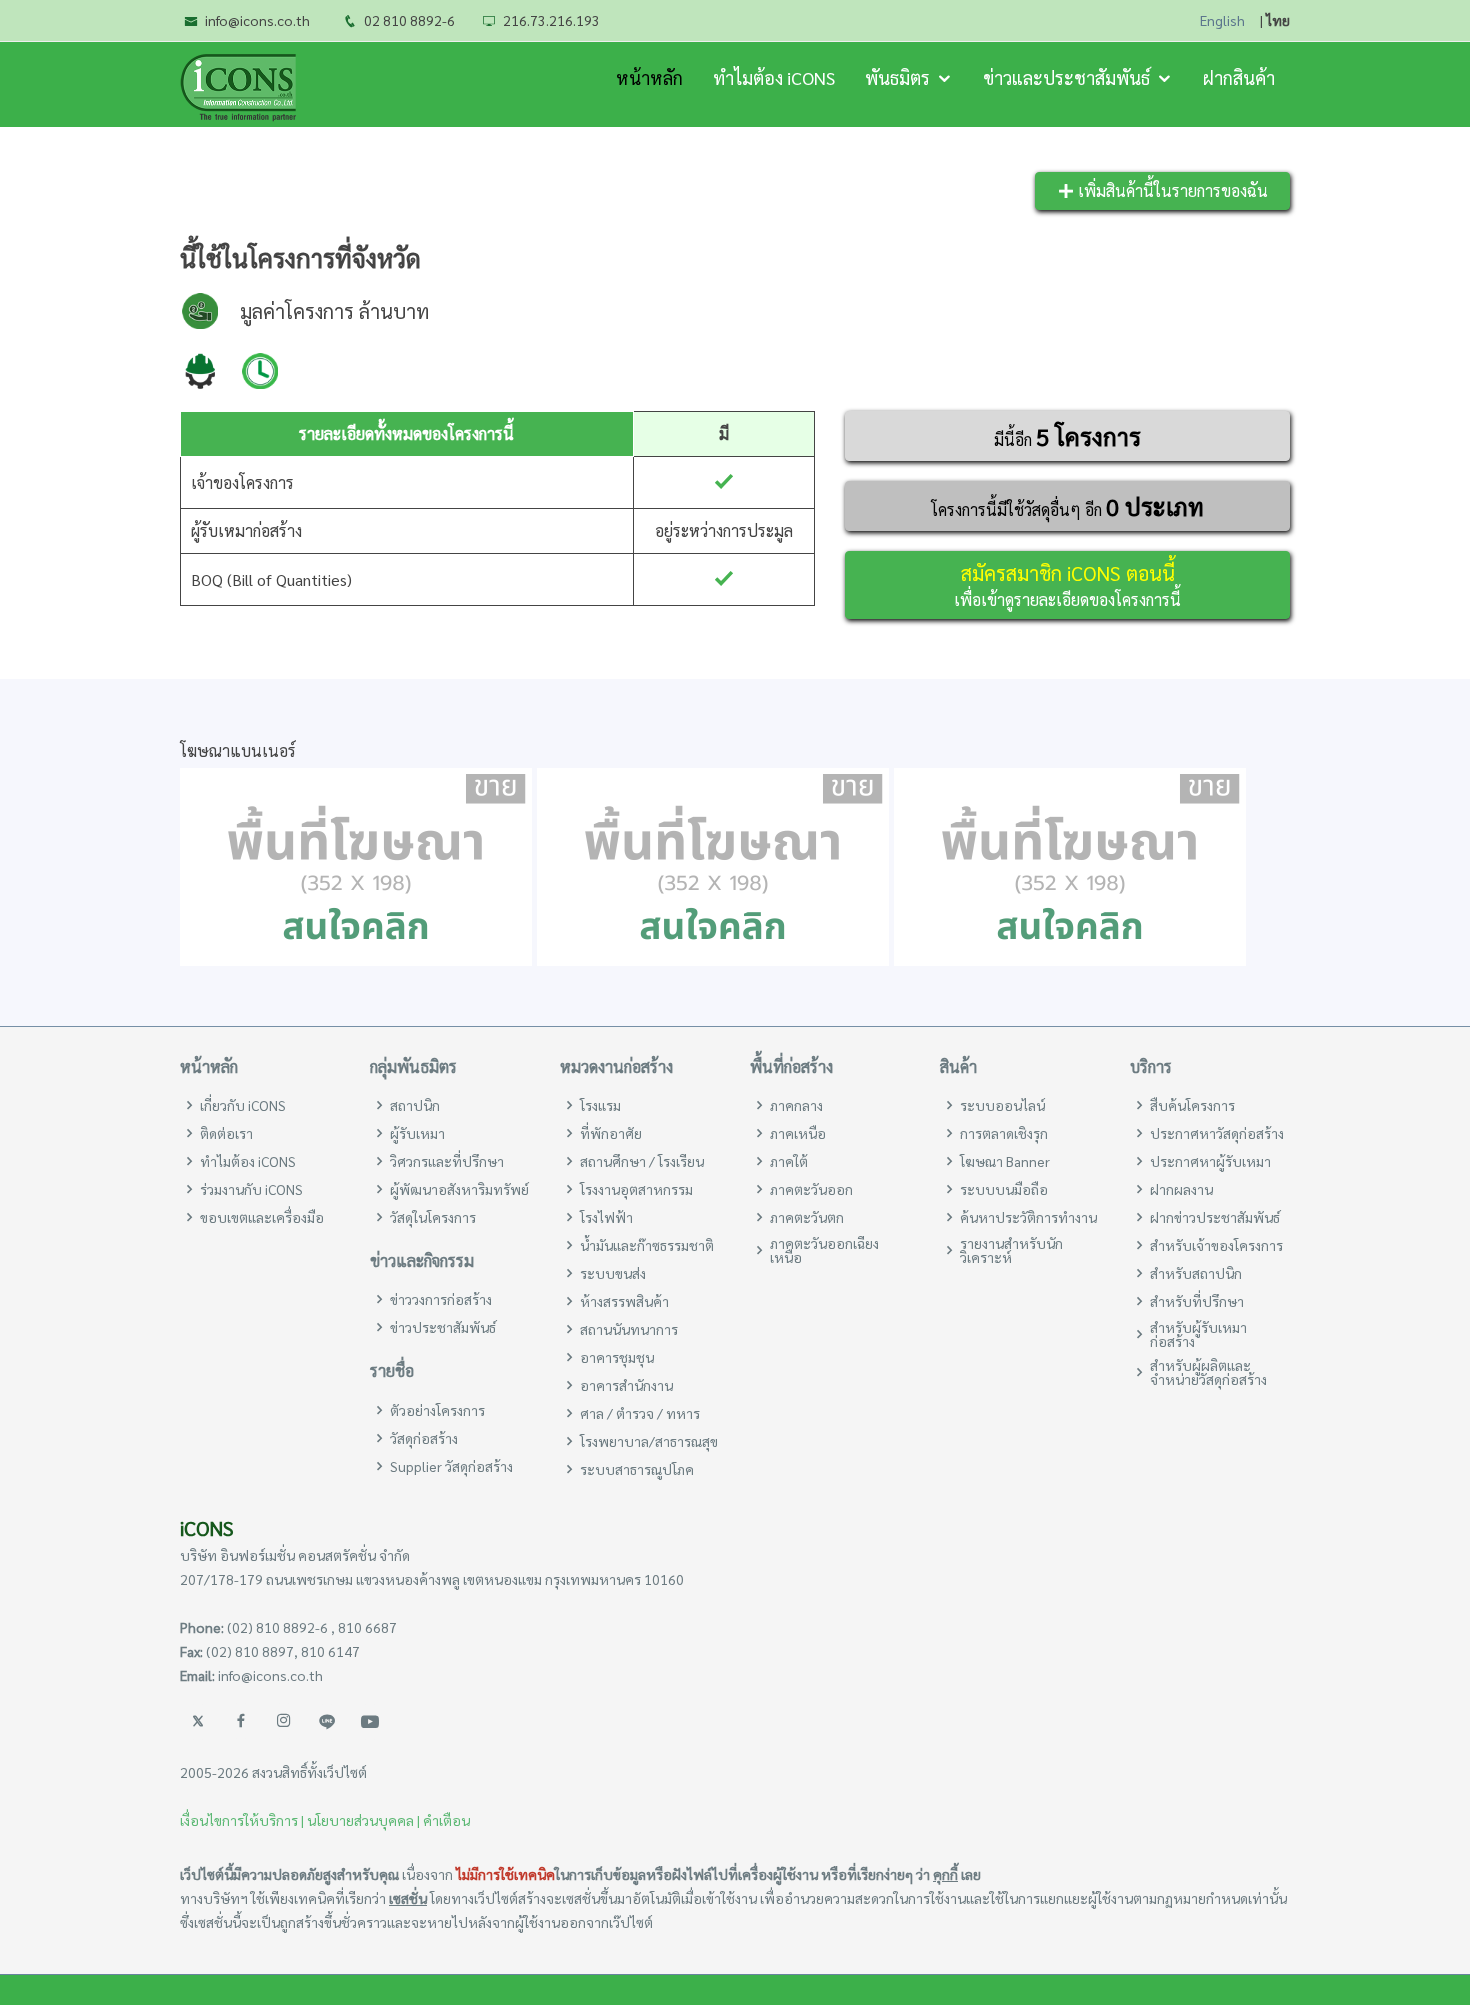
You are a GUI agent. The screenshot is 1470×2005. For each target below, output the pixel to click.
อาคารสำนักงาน (626, 1385)
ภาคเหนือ (798, 1133)
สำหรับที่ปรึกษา (1197, 1301)
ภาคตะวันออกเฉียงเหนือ (824, 1250)
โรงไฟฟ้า (606, 1217)
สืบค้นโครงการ (1192, 1105)
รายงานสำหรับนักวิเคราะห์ (1011, 1250)
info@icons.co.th (257, 20)
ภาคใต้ (789, 1161)
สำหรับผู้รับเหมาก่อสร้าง (1198, 1334)
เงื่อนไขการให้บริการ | (242, 1820)
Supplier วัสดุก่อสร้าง (451, 1466)
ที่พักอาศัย (611, 1133)
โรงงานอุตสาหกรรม (636, 1189)
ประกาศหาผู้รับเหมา (1210, 1161)
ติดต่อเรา (226, 1133)
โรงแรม (600, 1105)
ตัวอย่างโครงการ (437, 1410)
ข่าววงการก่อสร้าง (441, 1299)
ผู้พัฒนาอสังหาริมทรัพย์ (459, 1189)
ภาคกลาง (796, 1105)
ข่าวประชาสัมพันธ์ (443, 1327)
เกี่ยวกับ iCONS (243, 1105)
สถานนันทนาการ (629, 1329)
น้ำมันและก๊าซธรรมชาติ (647, 1245)
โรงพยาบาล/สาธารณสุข (649, 1441)
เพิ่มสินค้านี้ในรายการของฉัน (1171, 190)
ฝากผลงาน (1181, 1189)
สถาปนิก (415, 1105)
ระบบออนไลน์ (1002, 1105)
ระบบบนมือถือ (1004, 1189)
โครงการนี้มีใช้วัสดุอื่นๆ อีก (1067, 506)
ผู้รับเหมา (417, 1133)
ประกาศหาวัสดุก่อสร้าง (1217, 1133)
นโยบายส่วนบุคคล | (363, 1820)
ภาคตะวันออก (811, 1189)
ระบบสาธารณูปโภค (637, 1469)
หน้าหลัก (649, 77)
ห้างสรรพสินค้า (624, 1301)
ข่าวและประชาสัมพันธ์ (1066, 77)
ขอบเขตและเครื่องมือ (262, 1217)
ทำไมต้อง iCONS (774, 77)
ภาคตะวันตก (807, 1217)
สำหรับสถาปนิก (1196, 1273)
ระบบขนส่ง (613, 1273)
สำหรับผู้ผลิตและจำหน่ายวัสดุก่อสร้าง (1208, 1372)
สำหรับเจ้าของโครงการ (1216, 1245)
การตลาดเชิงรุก (1004, 1133)
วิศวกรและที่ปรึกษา (447, 1161)
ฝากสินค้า (1239, 77)
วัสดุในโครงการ (433, 1217)
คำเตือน (446, 1820)
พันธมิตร (897, 77)
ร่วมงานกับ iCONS (251, 1189)
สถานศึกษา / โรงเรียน (642, 1161)
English (1222, 20)
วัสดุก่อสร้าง (424, 1438)
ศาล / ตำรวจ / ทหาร (640, 1413)
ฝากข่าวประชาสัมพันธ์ (1215, 1217)
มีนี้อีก (1067, 436)
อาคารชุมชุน (617, 1357)
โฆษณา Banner (1005, 1161)
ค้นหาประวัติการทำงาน (1028, 1217)
